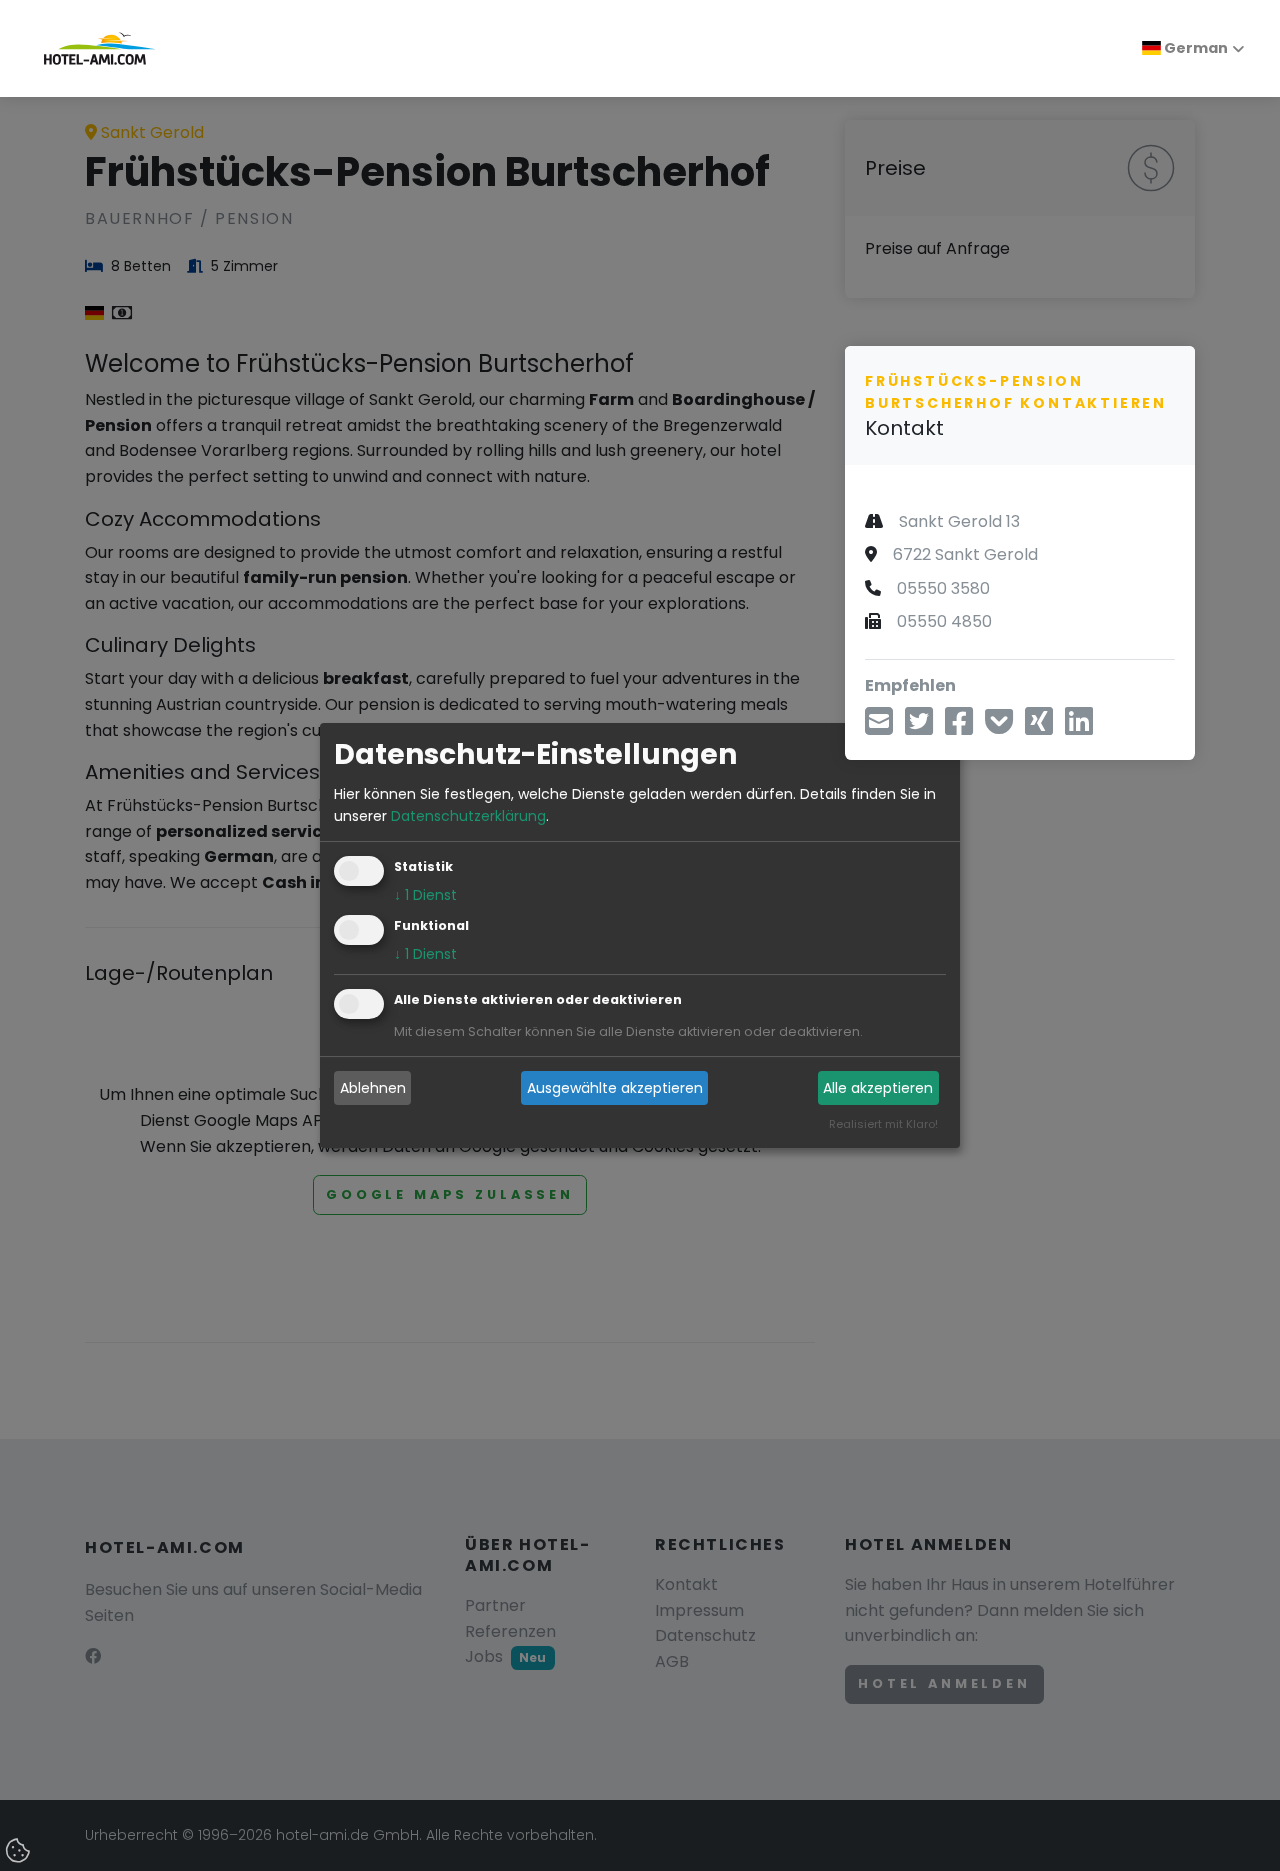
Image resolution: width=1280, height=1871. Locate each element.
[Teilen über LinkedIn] (1079, 727)
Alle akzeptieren (878, 1088)
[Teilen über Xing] (1039, 727)
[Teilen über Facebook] (959, 727)
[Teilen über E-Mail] (879, 727)
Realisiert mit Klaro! (883, 1125)
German (1194, 48)
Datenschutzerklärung (468, 816)
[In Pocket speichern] (999, 727)
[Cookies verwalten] (20, 1852)
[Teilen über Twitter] (919, 727)
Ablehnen (373, 1088)
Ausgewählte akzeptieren (615, 1088)
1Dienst (425, 896)
